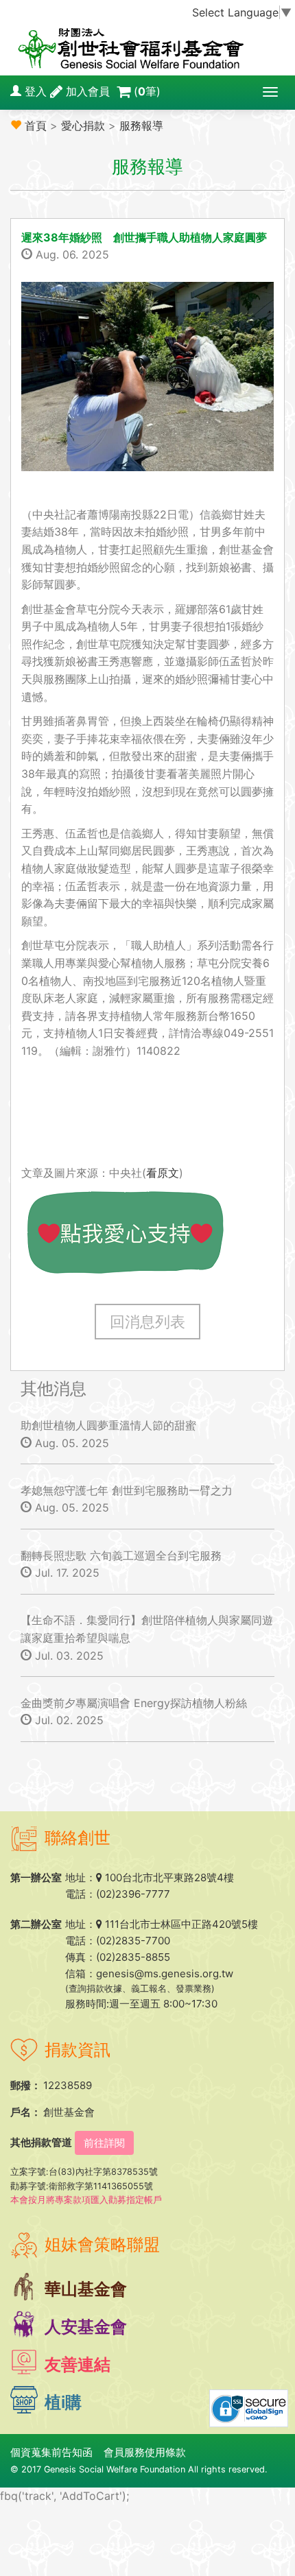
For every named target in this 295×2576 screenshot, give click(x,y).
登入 (36, 91)
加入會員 (88, 91)
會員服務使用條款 (145, 2452)
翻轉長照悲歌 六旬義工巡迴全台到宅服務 (121, 1555)
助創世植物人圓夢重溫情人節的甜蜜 (108, 1425)
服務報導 (141, 126)
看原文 (163, 1173)
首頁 (36, 126)
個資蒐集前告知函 (51, 2452)
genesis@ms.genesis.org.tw (165, 1973)
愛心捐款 (83, 126)
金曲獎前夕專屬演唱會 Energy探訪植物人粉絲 (134, 1703)
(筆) (147, 91)
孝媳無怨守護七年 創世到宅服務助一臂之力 (127, 1490)
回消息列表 (147, 1322)
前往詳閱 (104, 2143)
